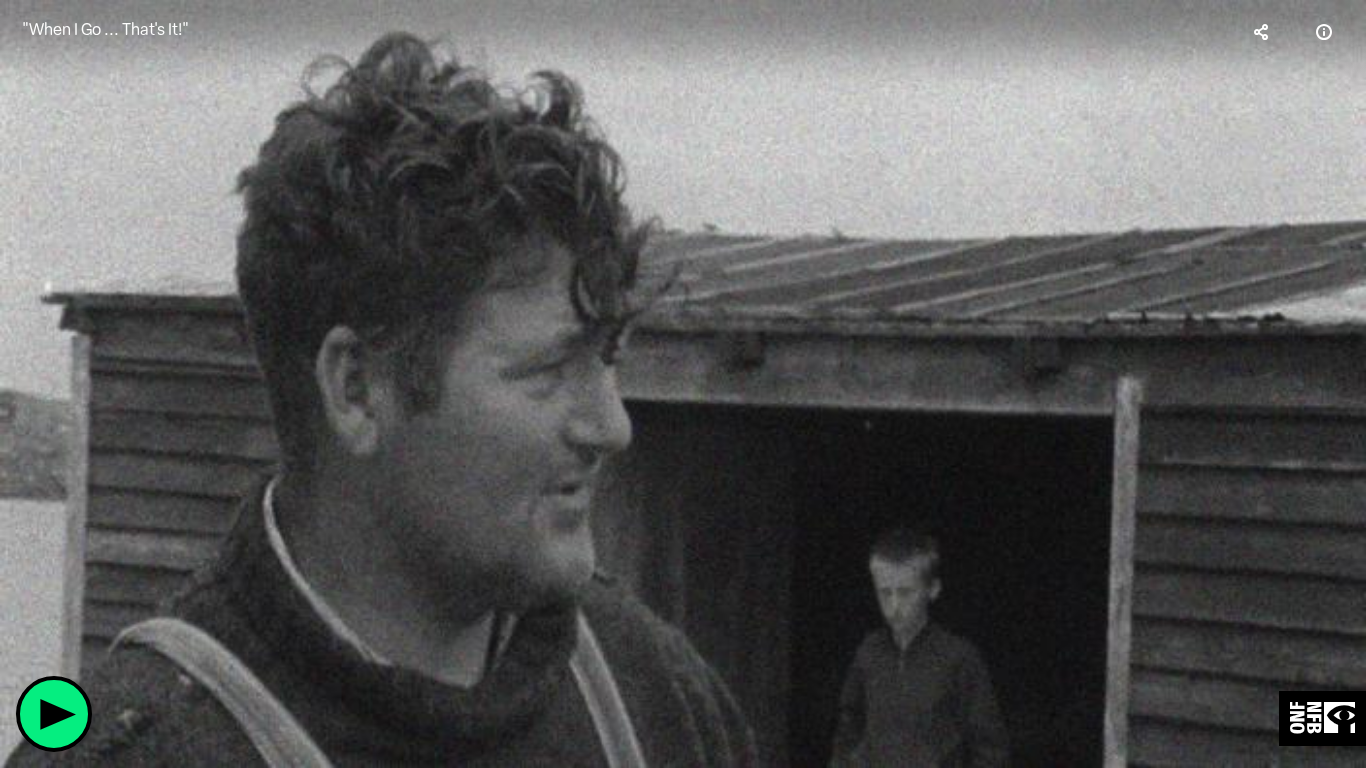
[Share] (1262, 32)
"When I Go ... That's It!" (105, 29)
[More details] (1324, 32)
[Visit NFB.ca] (1322, 718)
